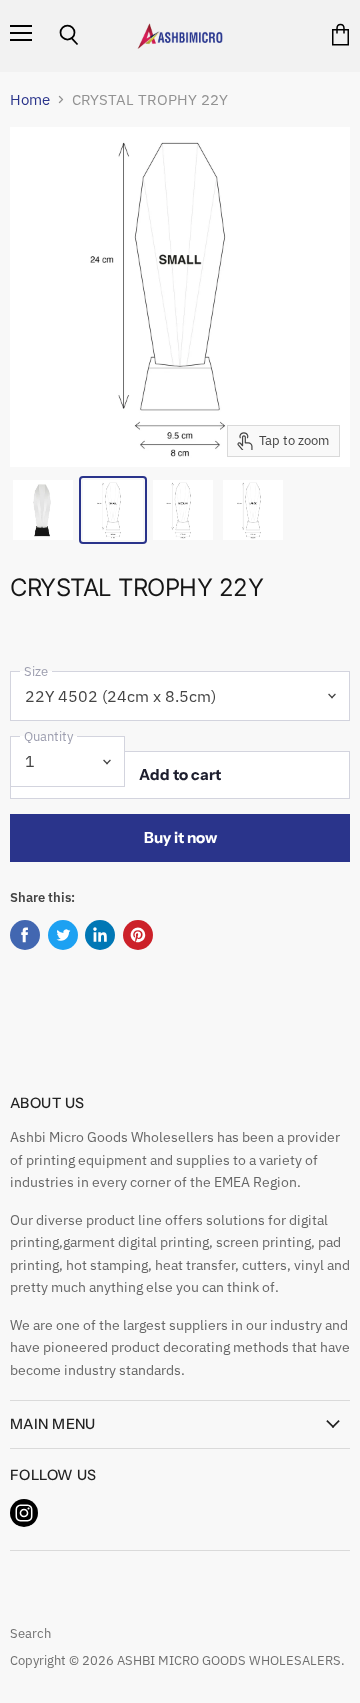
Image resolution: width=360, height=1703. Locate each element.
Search (30, 1633)
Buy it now (180, 837)
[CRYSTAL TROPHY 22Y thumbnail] (43, 510)
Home (30, 99)
